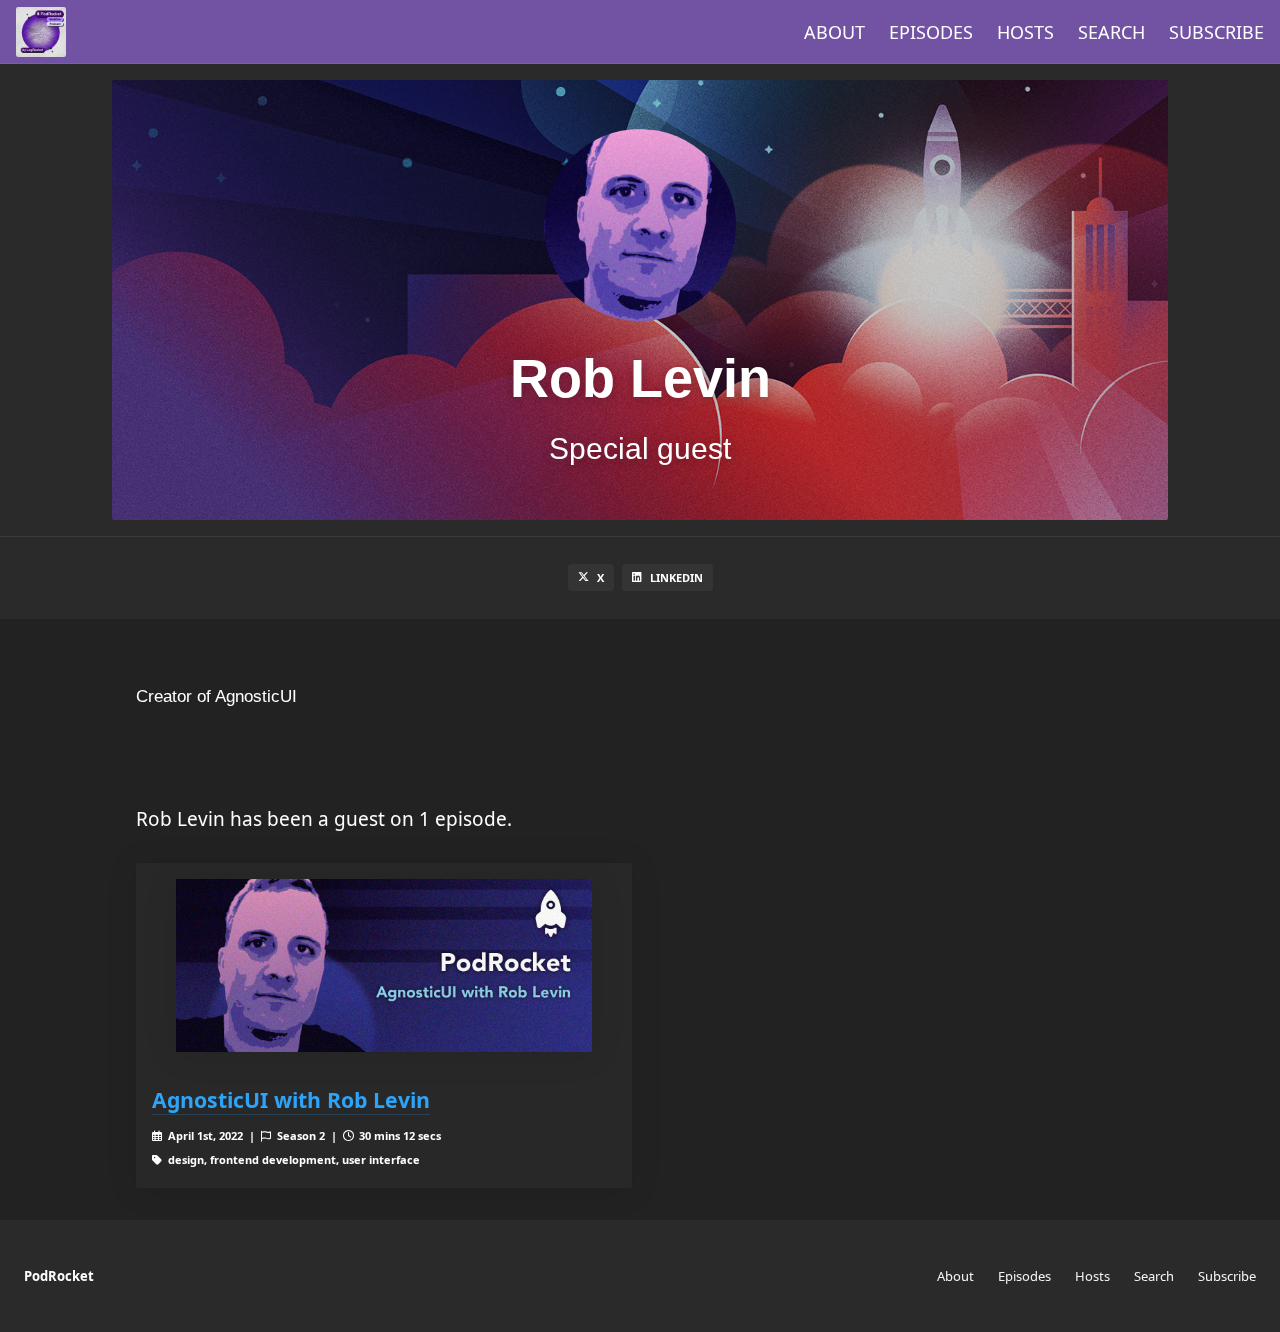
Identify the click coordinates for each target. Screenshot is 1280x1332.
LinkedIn (676, 577)
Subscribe (1216, 32)
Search (1111, 32)
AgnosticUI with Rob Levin (291, 1099)
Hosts (1025, 32)
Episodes (931, 32)
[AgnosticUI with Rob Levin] (384, 965)
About (834, 32)
